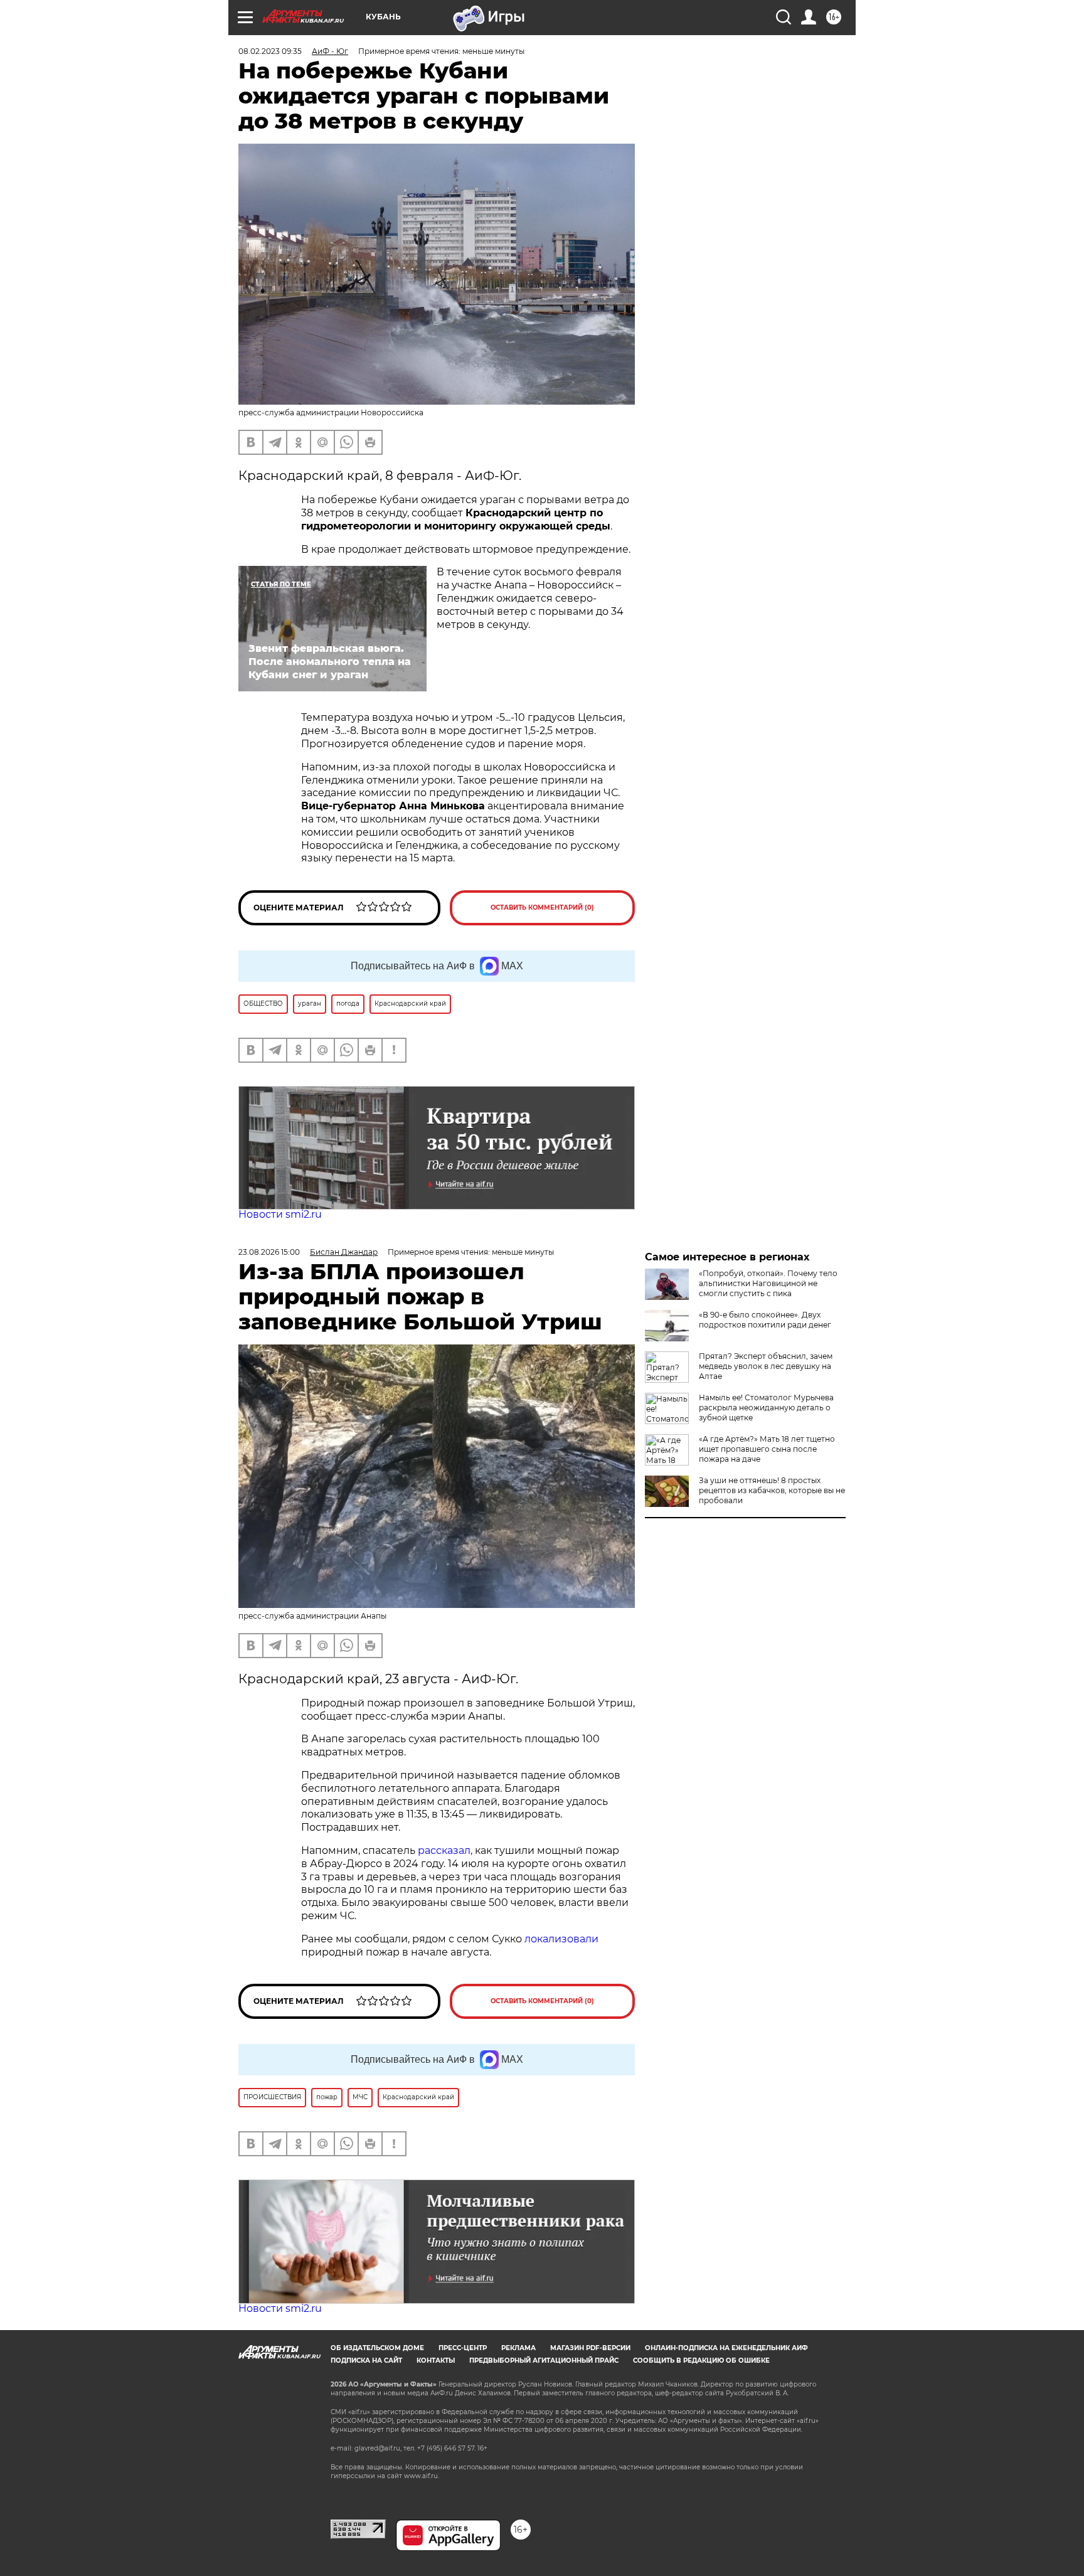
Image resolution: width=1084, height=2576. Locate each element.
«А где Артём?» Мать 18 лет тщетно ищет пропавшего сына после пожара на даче (767, 1449)
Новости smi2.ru (280, 1214)
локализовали (561, 1939)
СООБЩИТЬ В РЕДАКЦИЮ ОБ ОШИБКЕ (701, 2360)
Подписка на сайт (366, 2360)
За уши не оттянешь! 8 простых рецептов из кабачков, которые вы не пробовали (772, 1490)
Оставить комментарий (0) (542, 907)
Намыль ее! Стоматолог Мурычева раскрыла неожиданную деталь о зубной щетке (766, 1408)
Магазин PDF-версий (590, 2348)
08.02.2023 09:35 (270, 51)
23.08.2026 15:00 (269, 1252)
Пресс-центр (463, 2348)
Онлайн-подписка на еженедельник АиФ (726, 2348)
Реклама (518, 2348)
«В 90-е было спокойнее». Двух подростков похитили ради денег (765, 1320)
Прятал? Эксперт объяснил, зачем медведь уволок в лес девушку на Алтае (766, 1366)
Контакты (436, 2360)
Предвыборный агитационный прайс (544, 2360)
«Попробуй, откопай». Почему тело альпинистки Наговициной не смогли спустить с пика (768, 1283)
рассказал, (445, 1850)
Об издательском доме (377, 2348)
